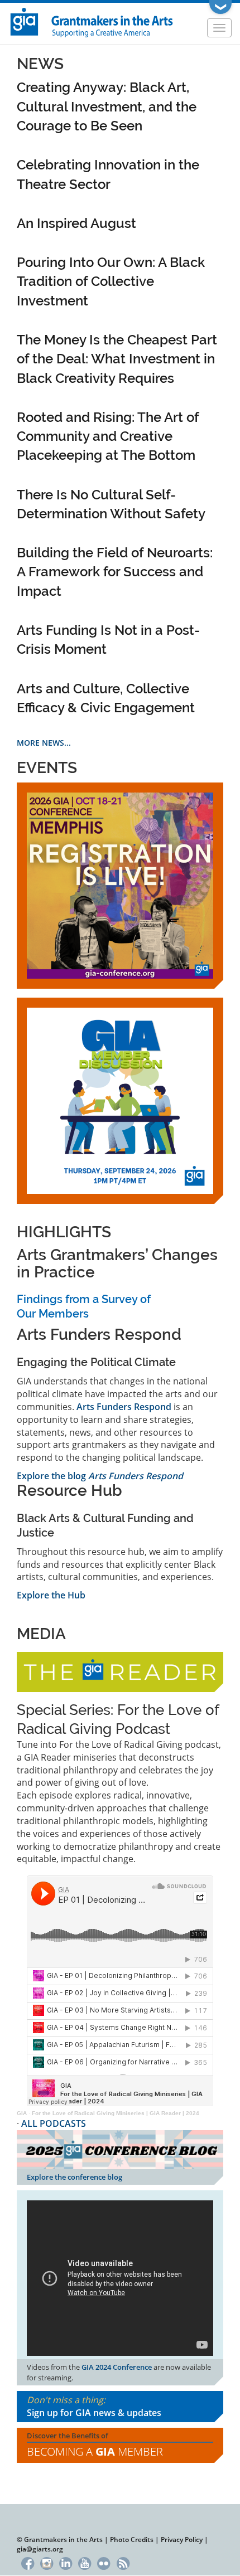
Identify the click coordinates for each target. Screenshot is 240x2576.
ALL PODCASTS (54, 2123)
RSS (123, 2562)
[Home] (92, 21)
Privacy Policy (182, 2539)
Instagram (47, 2562)
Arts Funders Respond (124, 1407)
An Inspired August (76, 223)
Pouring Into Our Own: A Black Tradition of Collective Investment (111, 281)
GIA (22, 2113)
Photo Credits (132, 2539)
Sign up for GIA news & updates (94, 2413)
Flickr (104, 2562)
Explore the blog (100, 1476)
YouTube (85, 2562)
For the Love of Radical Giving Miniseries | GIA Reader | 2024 (116, 2113)
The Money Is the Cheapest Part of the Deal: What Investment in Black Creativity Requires (117, 359)
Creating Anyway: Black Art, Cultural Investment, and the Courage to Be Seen (107, 106)
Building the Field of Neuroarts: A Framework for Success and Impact (115, 572)
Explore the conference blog (75, 2177)
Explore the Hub (51, 1595)
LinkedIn (66, 2562)
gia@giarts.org (40, 2549)
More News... (44, 743)
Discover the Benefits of (95, 2445)
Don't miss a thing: (94, 2406)
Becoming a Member (95, 2451)
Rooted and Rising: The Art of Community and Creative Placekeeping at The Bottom (108, 436)
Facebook (28, 2562)
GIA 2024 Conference (117, 2367)
